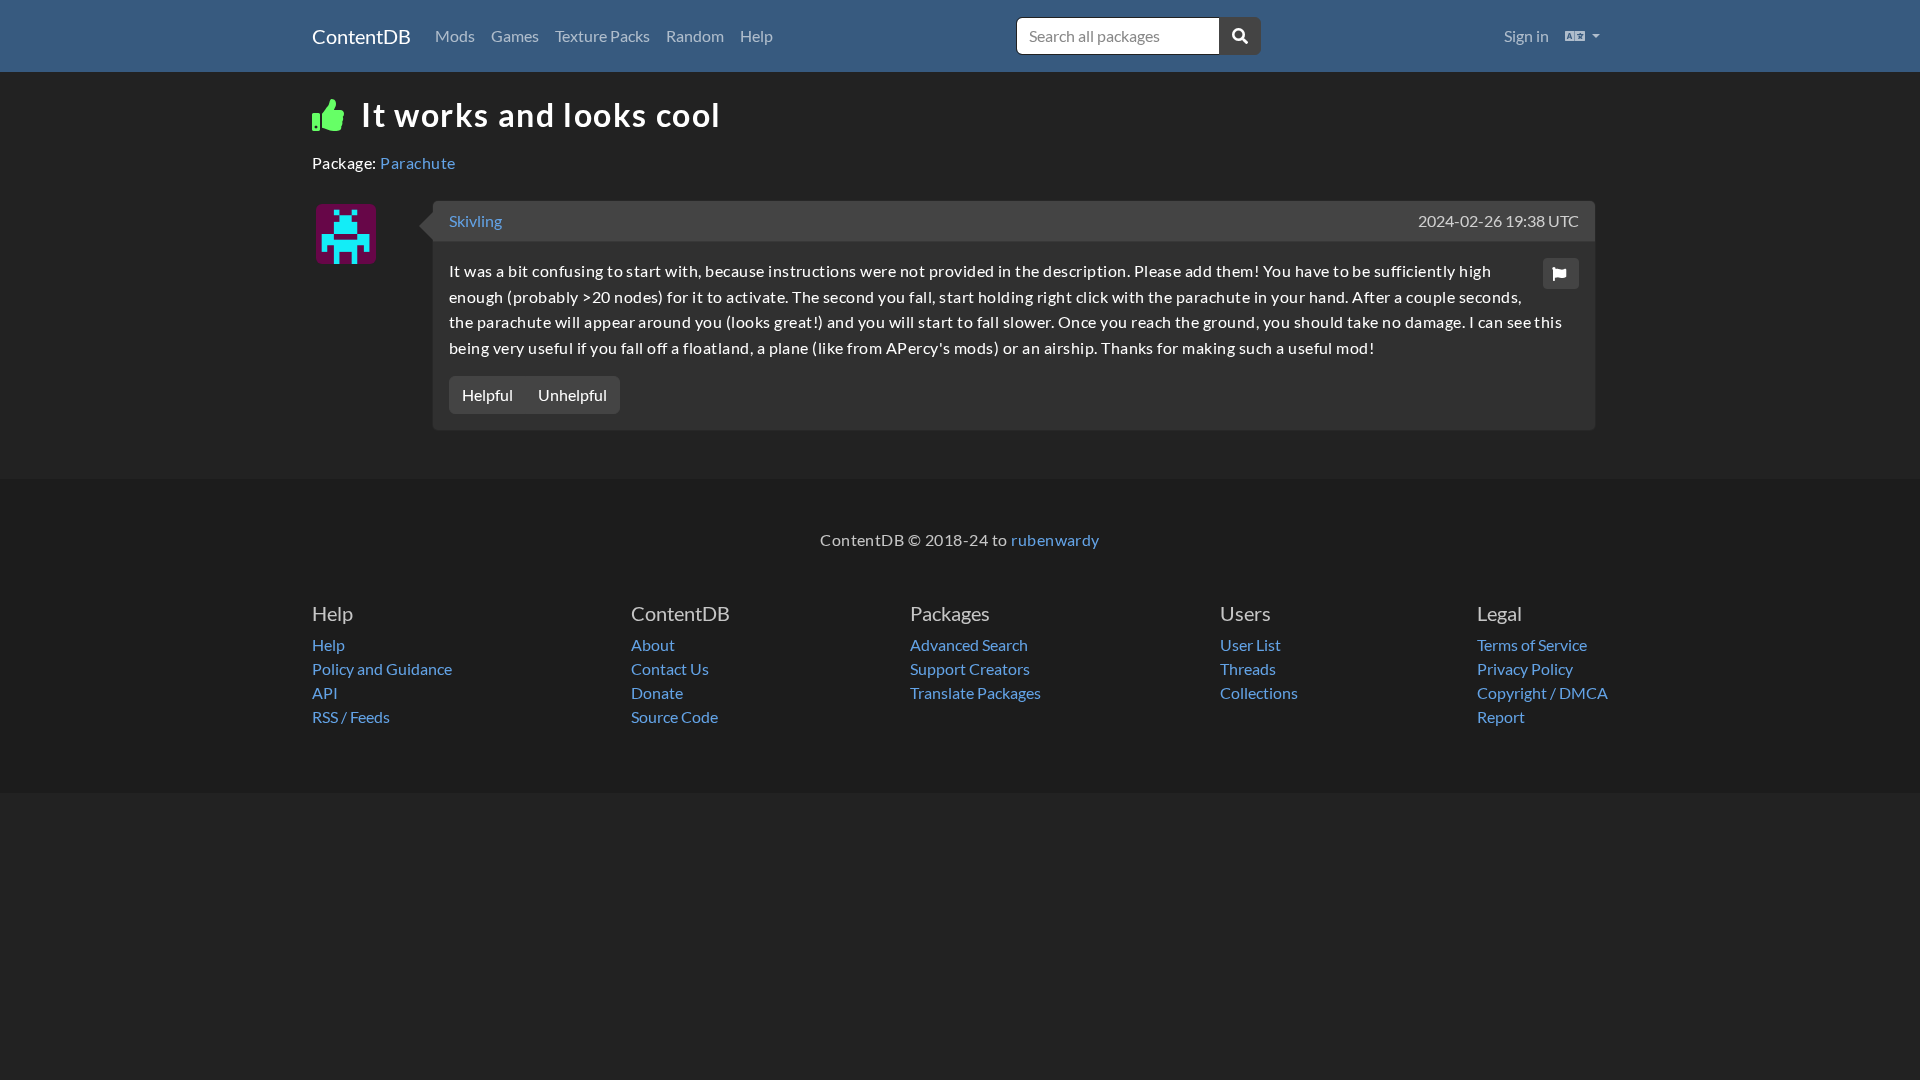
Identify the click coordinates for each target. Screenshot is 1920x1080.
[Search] (1240, 36)
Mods (455, 35)
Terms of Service (1532, 644)
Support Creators (970, 668)
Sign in (1526, 35)
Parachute (417, 162)
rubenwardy (1055, 539)
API (325, 692)
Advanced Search (969, 644)
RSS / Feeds (351, 716)
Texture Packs (602, 35)
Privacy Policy (1525, 668)
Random (695, 35)
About (653, 644)
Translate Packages (975, 692)
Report (1501, 716)
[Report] (1561, 273)
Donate (657, 692)
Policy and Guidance (382, 668)
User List (1250, 644)
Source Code (674, 716)
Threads (1248, 668)
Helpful (487, 394)
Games (515, 35)
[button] (1582, 36)
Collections (1259, 692)
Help (756, 35)
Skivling (475, 220)
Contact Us (670, 668)
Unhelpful (572, 394)
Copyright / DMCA (1542, 692)
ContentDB (361, 36)
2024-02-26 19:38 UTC (1498, 220)
